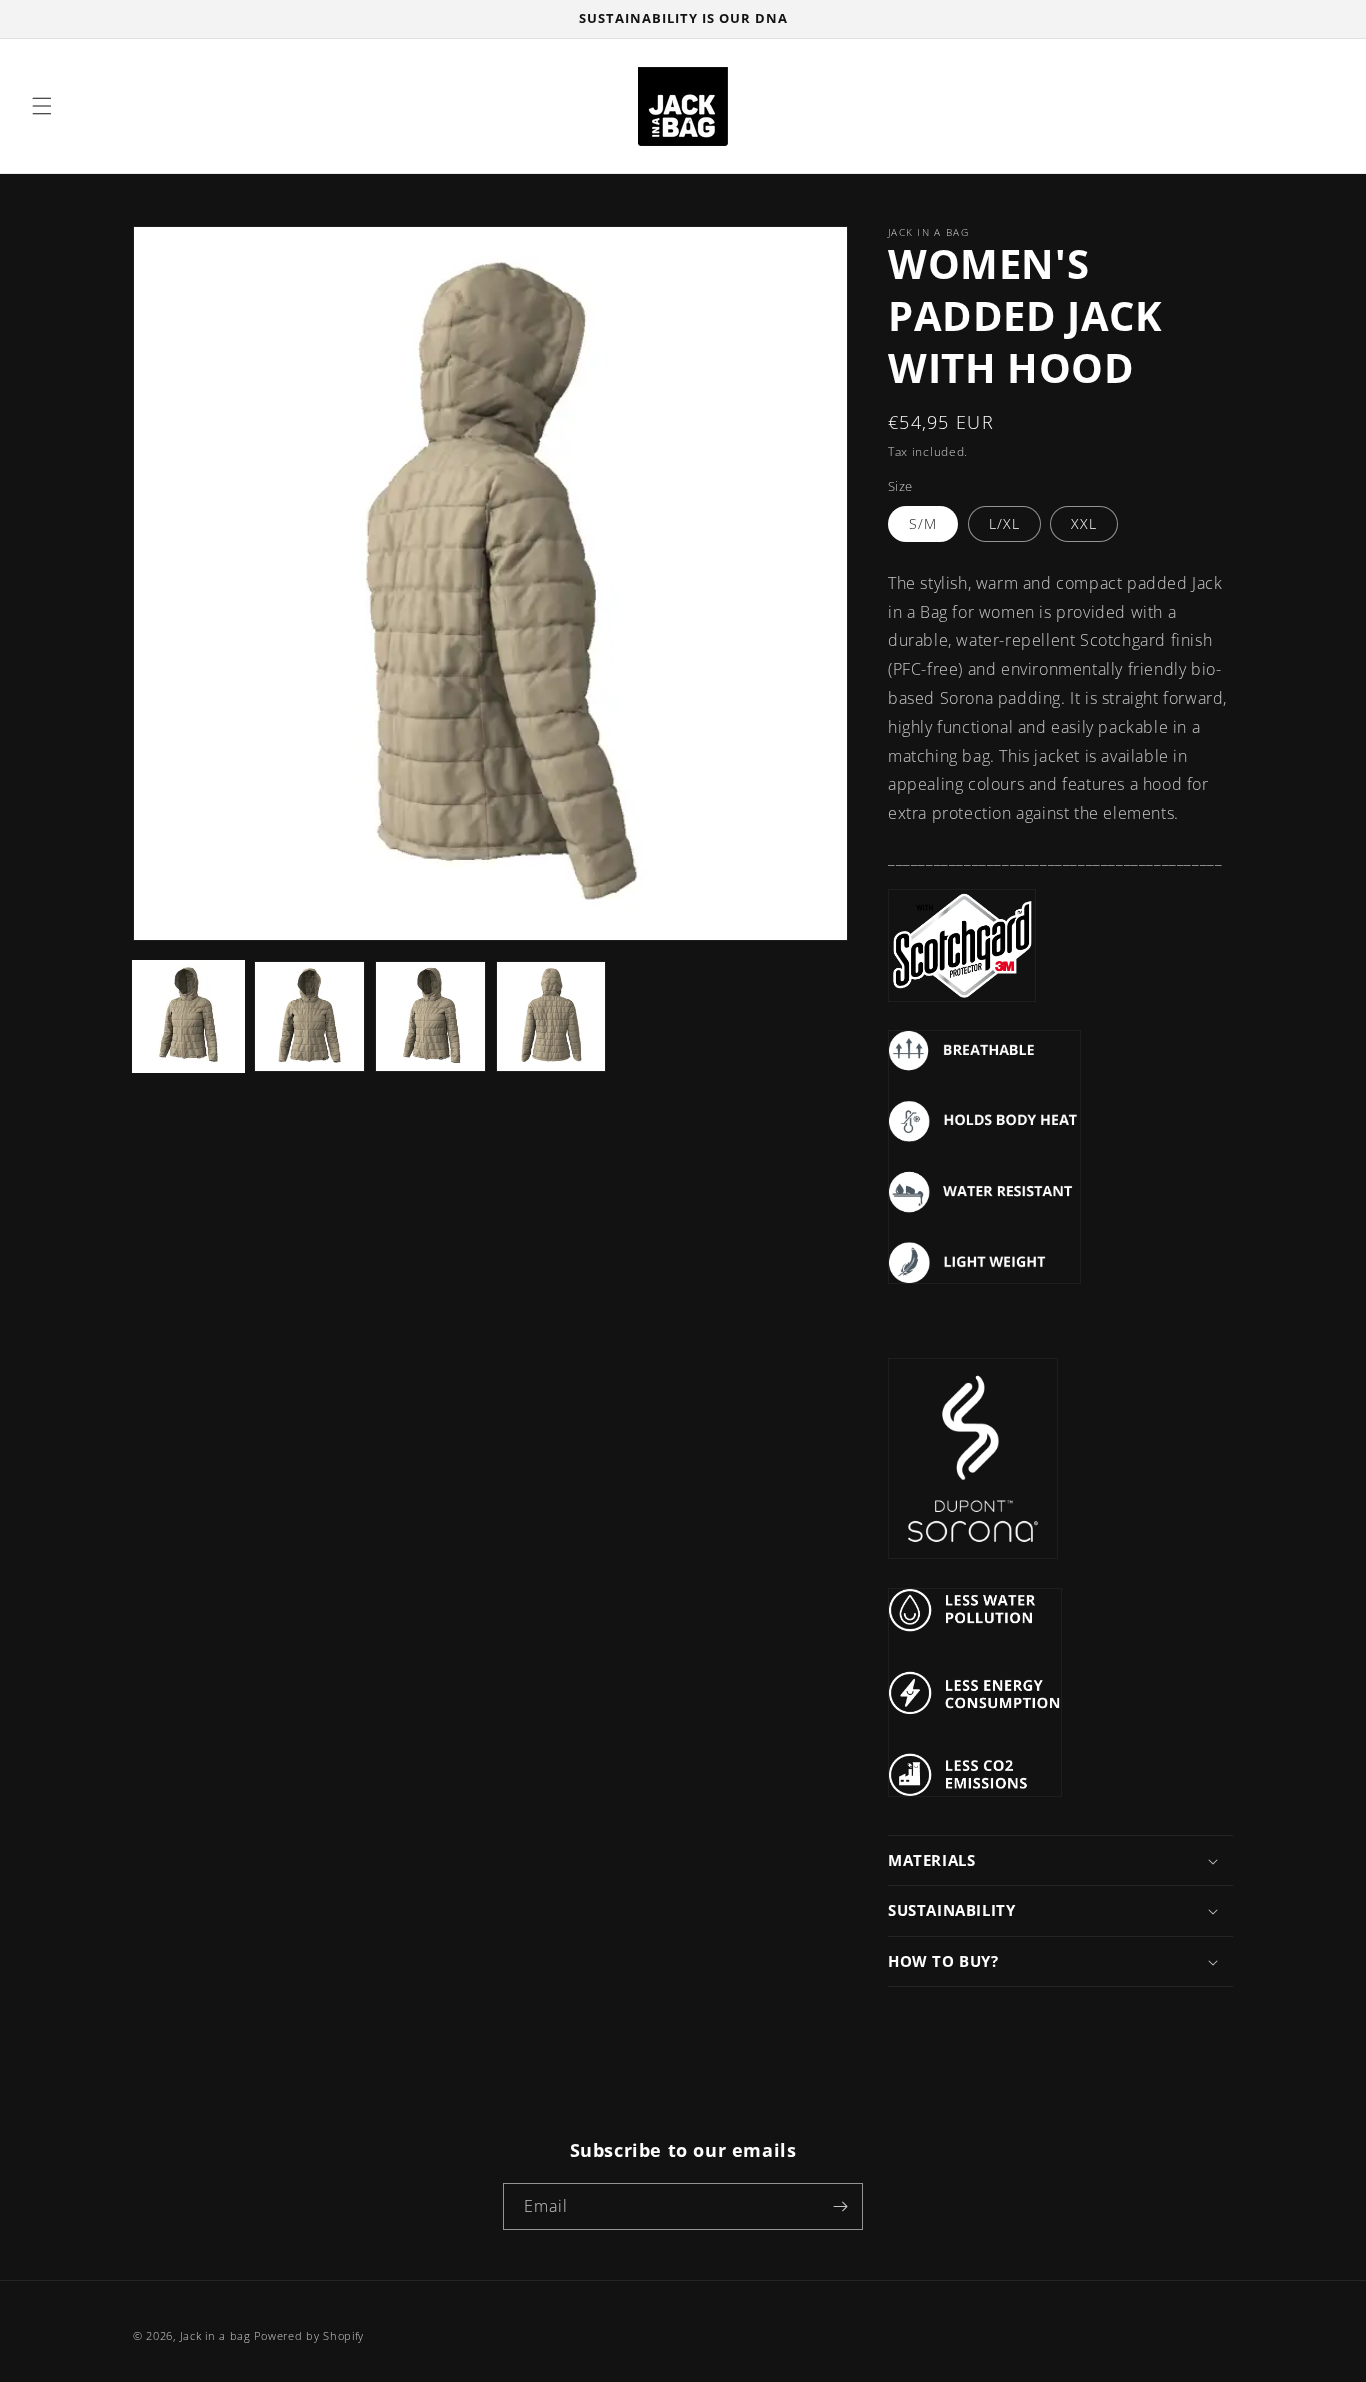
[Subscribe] (840, 2206)
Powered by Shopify (309, 2335)
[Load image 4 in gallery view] (551, 1016)
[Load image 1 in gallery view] (188, 1016)
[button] (42, 106)
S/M (923, 523)
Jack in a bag (217, 2335)
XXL (1084, 523)
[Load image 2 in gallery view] (309, 1016)
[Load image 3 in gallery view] (430, 1016)
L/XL (1004, 523)
